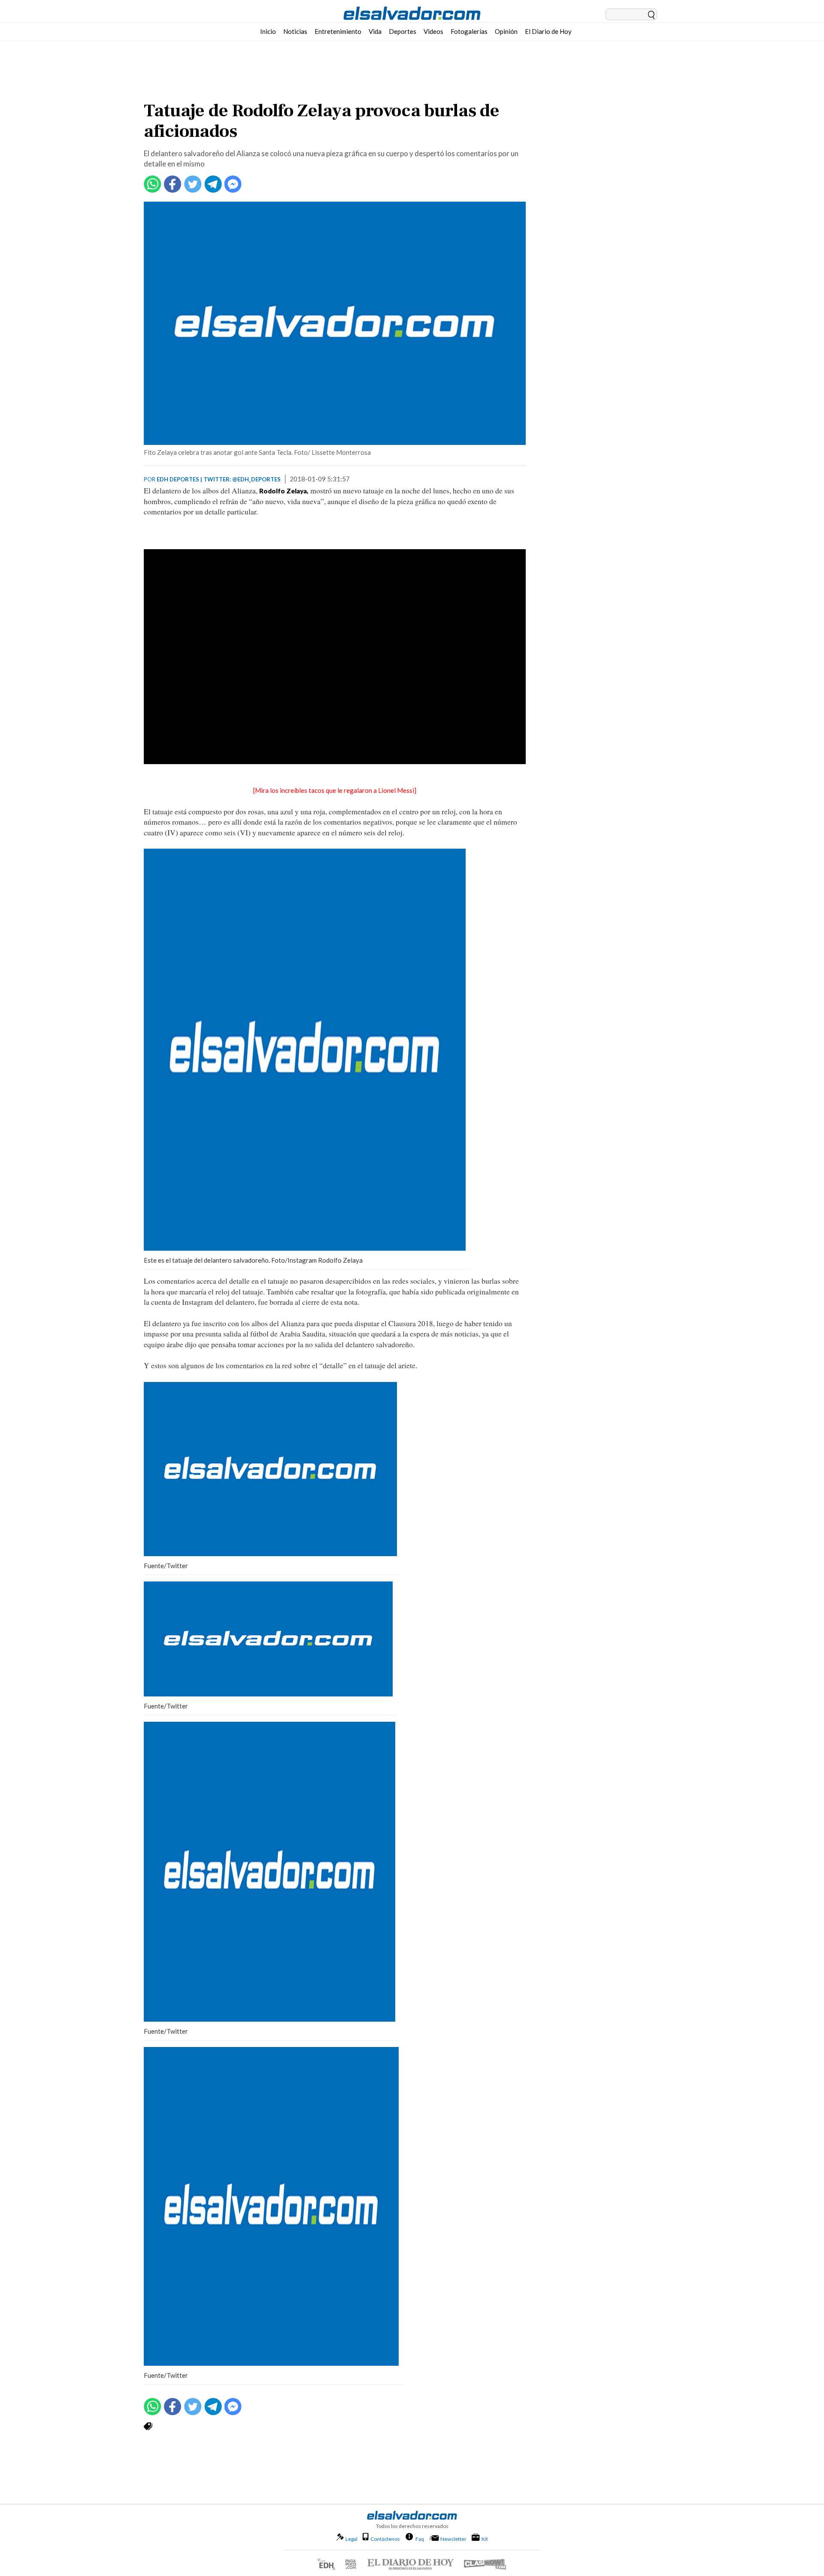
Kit (485, 2539)
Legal (351, 2539)
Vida (375, 31)
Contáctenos (385, 2539)
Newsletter (453, 2539)
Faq (420, 2539)
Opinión (506, 31)
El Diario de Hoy (548, 31)
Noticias (295, 31)
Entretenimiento (338, 31)
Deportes (403, 31)
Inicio (268, 31)
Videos (433, 31)
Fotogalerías (469, 31)
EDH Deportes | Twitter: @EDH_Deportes (219, 479)
